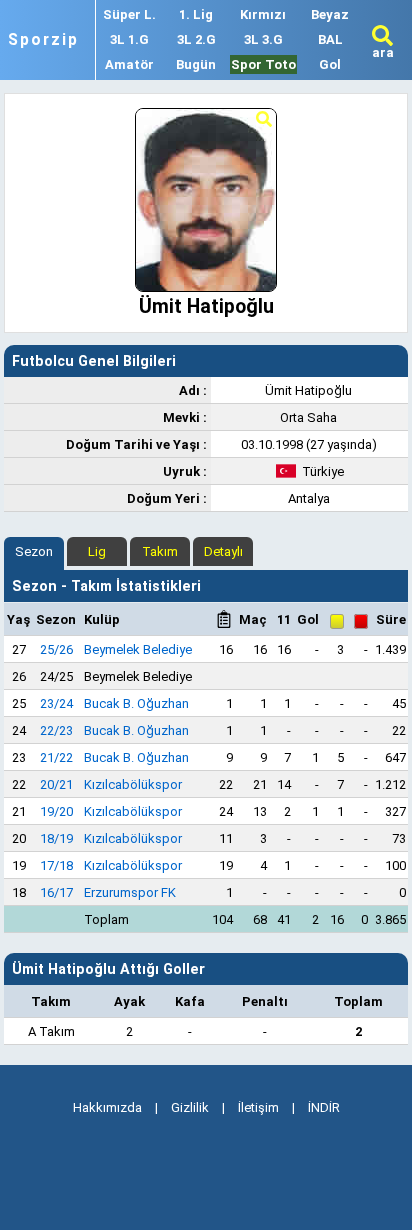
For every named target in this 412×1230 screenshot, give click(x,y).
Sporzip (43, 40)
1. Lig (196, 14)
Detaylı (223, 551)
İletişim (258, 1107)
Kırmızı (263, 14)
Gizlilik (190, 1107)
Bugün (196, 64)
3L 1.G (129, 39)
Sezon (34, 551)
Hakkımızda (107, 1107)
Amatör (129, 64)
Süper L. (129, 14)
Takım (160, 551)
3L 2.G (196, 39)
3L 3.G (263, 39)
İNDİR (324, 1107)
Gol (330, 64)
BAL (330, 39)
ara (383, 52)
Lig (97, 551)
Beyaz (330, 14)
